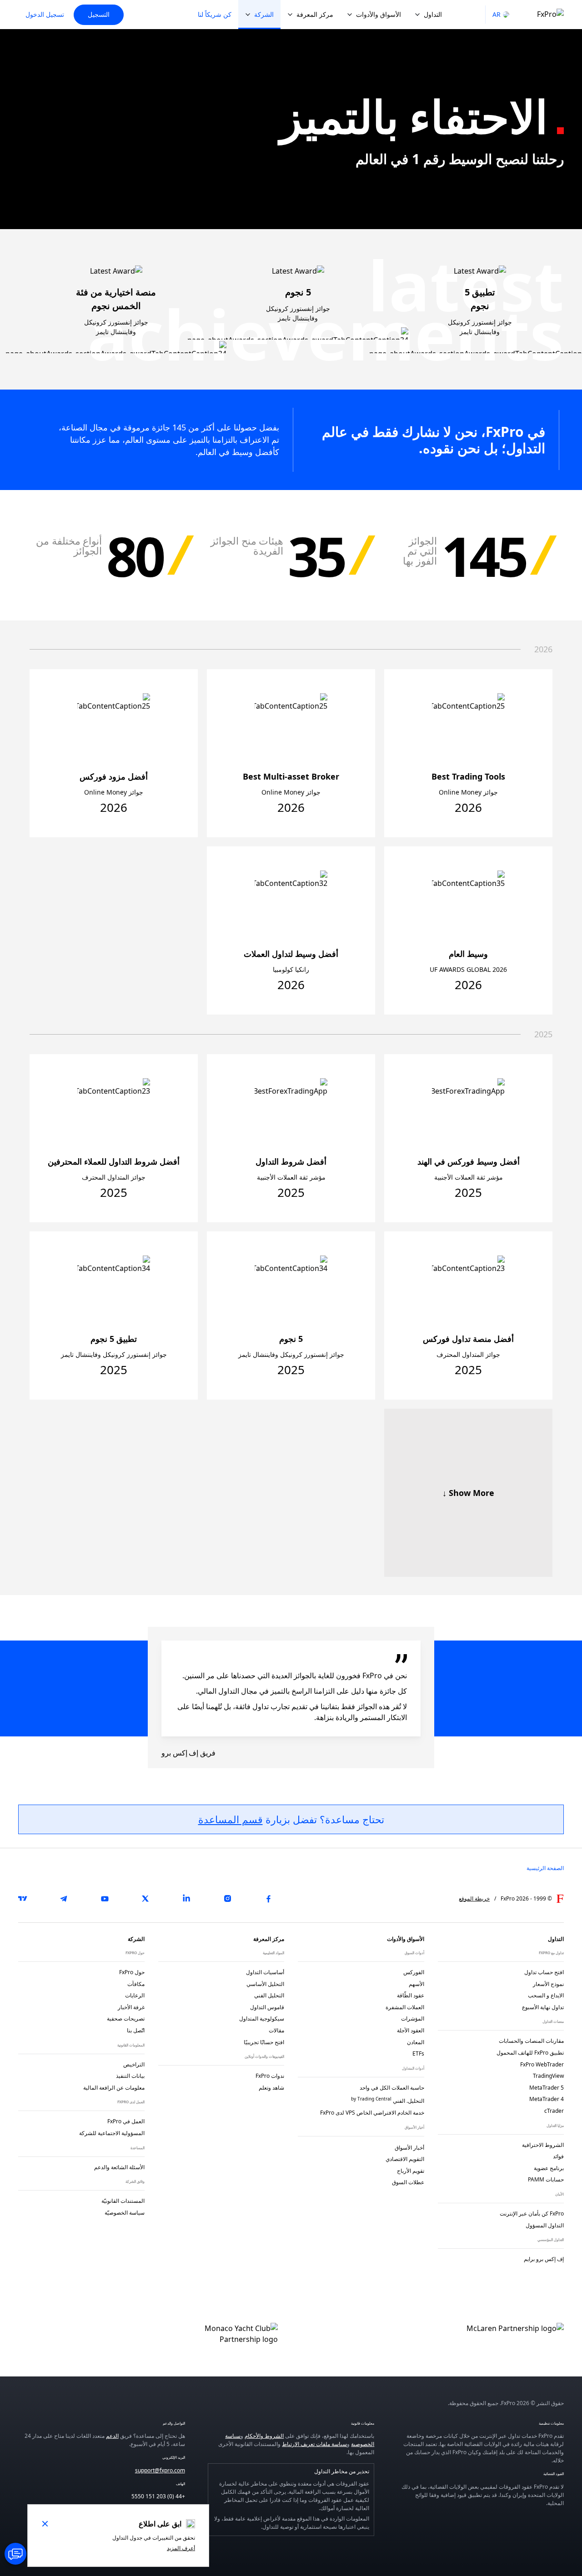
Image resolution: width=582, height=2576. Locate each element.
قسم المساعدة (231, 1819)
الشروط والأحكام (264, 2436)
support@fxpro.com (160, 2470)
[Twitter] (145, 1899)
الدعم (112, 2436)
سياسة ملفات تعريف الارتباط (314, 2444)
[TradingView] (23, 1899)
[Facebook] (268, 1899)
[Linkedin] (186, 1899)
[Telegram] (64, 1899)
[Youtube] (105, 1899)
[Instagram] (227, 1899)
